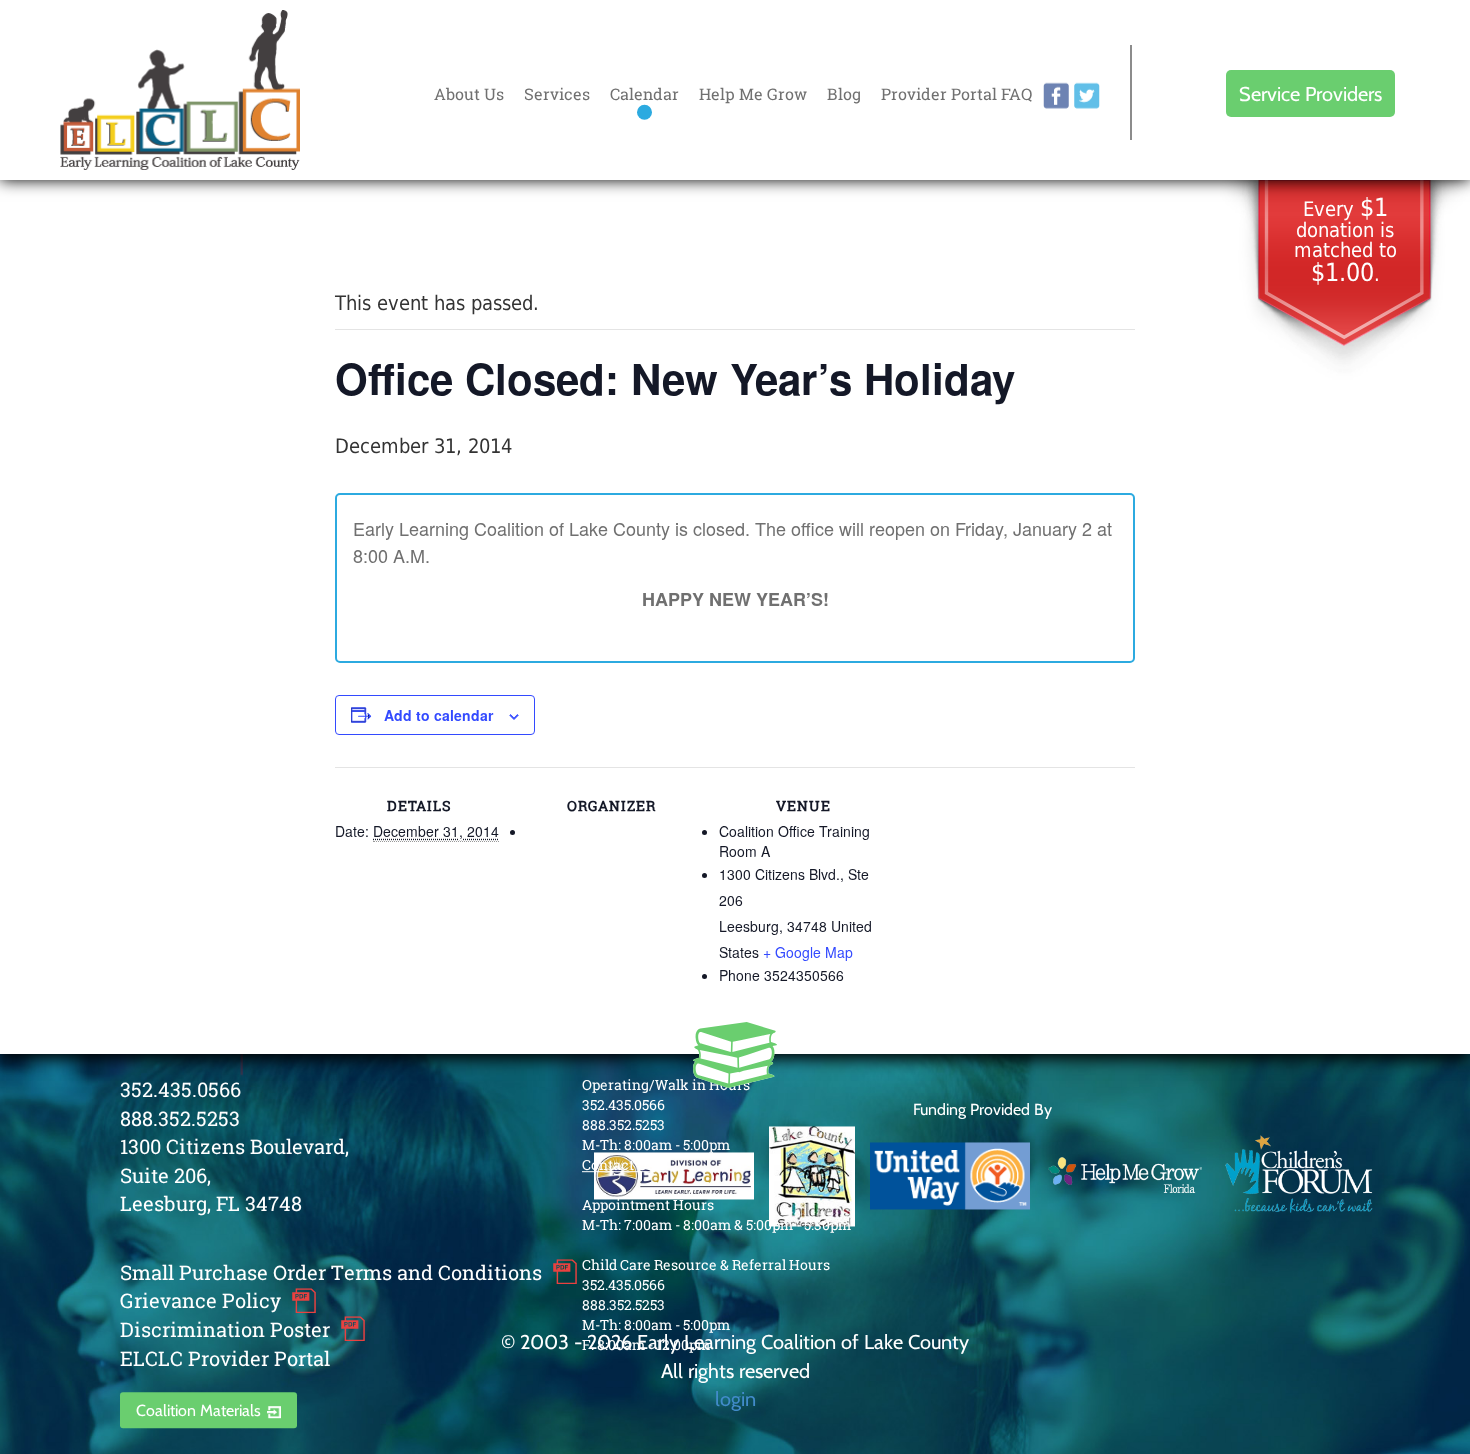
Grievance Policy (200, 1301)
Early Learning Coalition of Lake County (180, 90)
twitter (1087, 96)
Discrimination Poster (225, 1329)
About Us (469, 93)
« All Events (380, 235)
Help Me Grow (753, 93)
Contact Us (618, 1164)
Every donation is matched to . (1345, 241)
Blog (844, 93)
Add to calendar (438, 715)
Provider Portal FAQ (956, 93)
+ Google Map (808, 952)
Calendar (644, 93)
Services (557, 93)
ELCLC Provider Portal (225, 1358)
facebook (1056, 96)
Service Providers (1310, 93)
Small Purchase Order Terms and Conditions (331, 1272)
